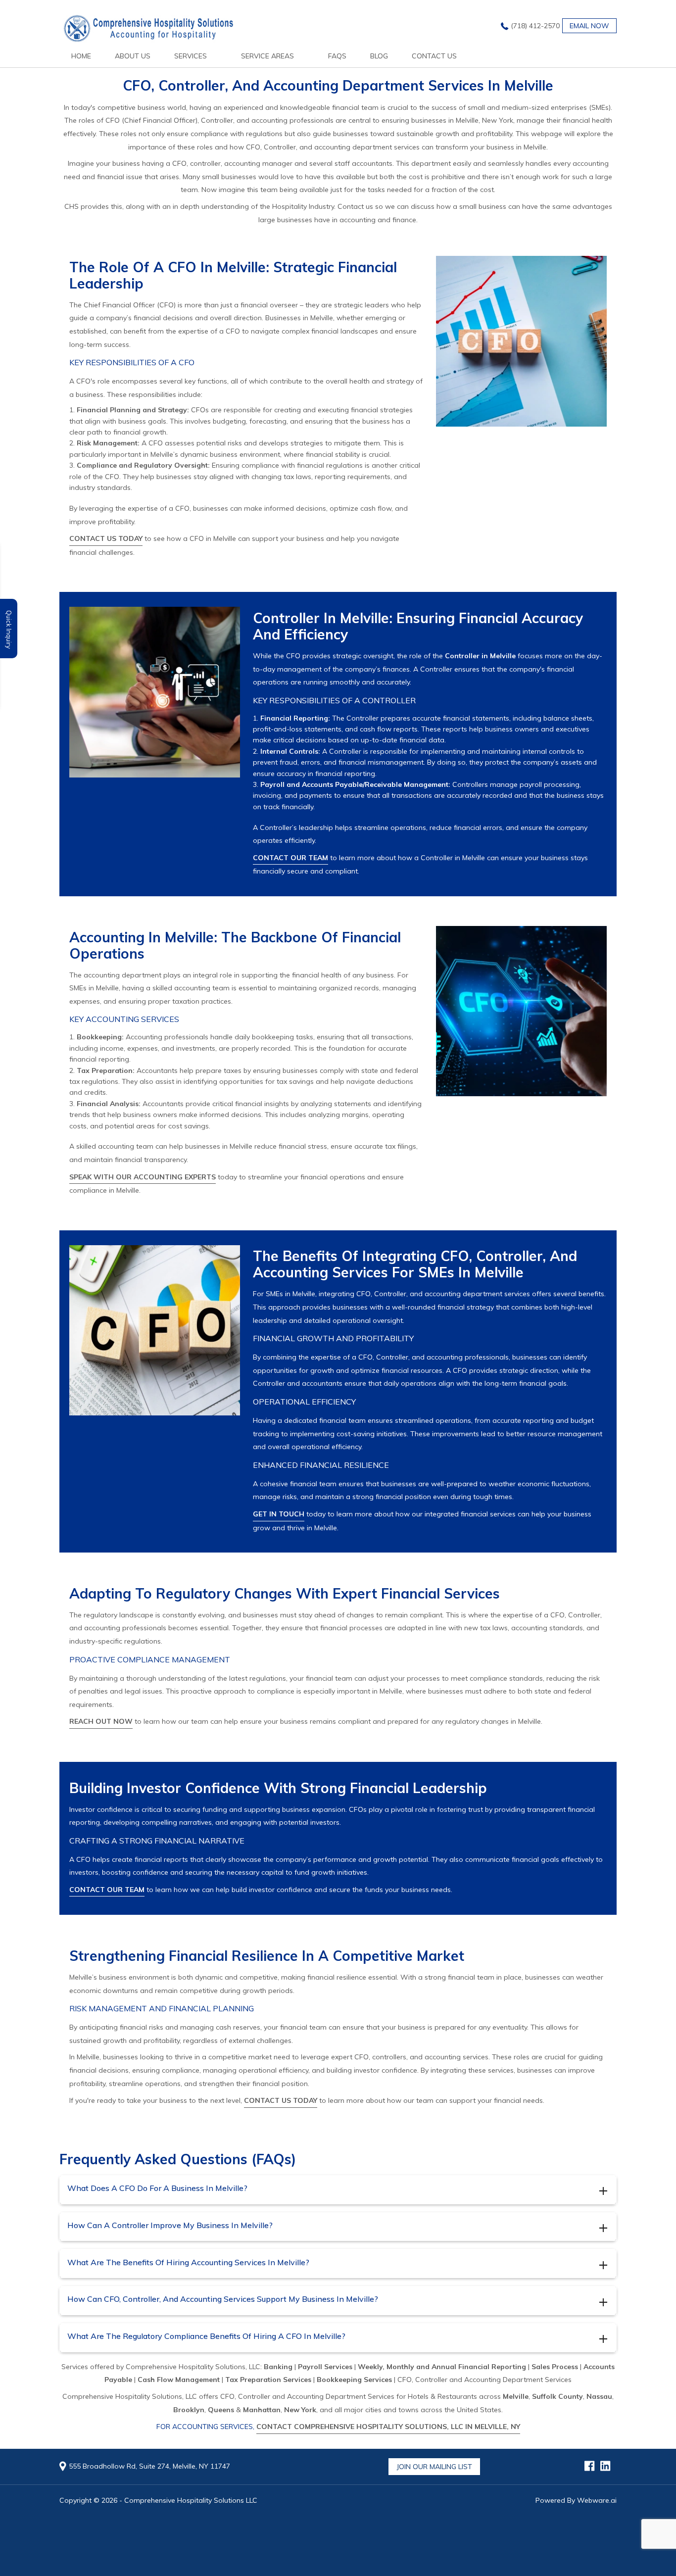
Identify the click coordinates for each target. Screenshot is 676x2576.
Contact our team (290, 858)
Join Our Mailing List (434, 2467)
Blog (379, 56)
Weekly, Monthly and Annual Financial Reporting (442, 2367)
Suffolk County (557, 2396)
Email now (589, 26)
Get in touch (279, 1514)
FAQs (337, 56)
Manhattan (262, 2410)
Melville (516, 2396)
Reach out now (101, 1721)
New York (300, 2410)
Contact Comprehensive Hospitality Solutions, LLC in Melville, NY (388, 2427)
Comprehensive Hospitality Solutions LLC (191, 2500)
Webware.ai (597, 2500)
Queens (221, 2410)
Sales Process (555, 2367)
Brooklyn (189, 2410)
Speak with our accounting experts (143, 1177)
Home (81, 56)
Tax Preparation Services (268, 2380)
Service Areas (267, 56)
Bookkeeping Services (354, 2380)
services (191, 56)
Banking (278, 2367)
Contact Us (434, 56)
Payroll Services (325, 2367)
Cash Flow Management (179, 2380)
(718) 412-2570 (535, 26)
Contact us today (106, 538)
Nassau (599, 2396)
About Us (133, 56)
